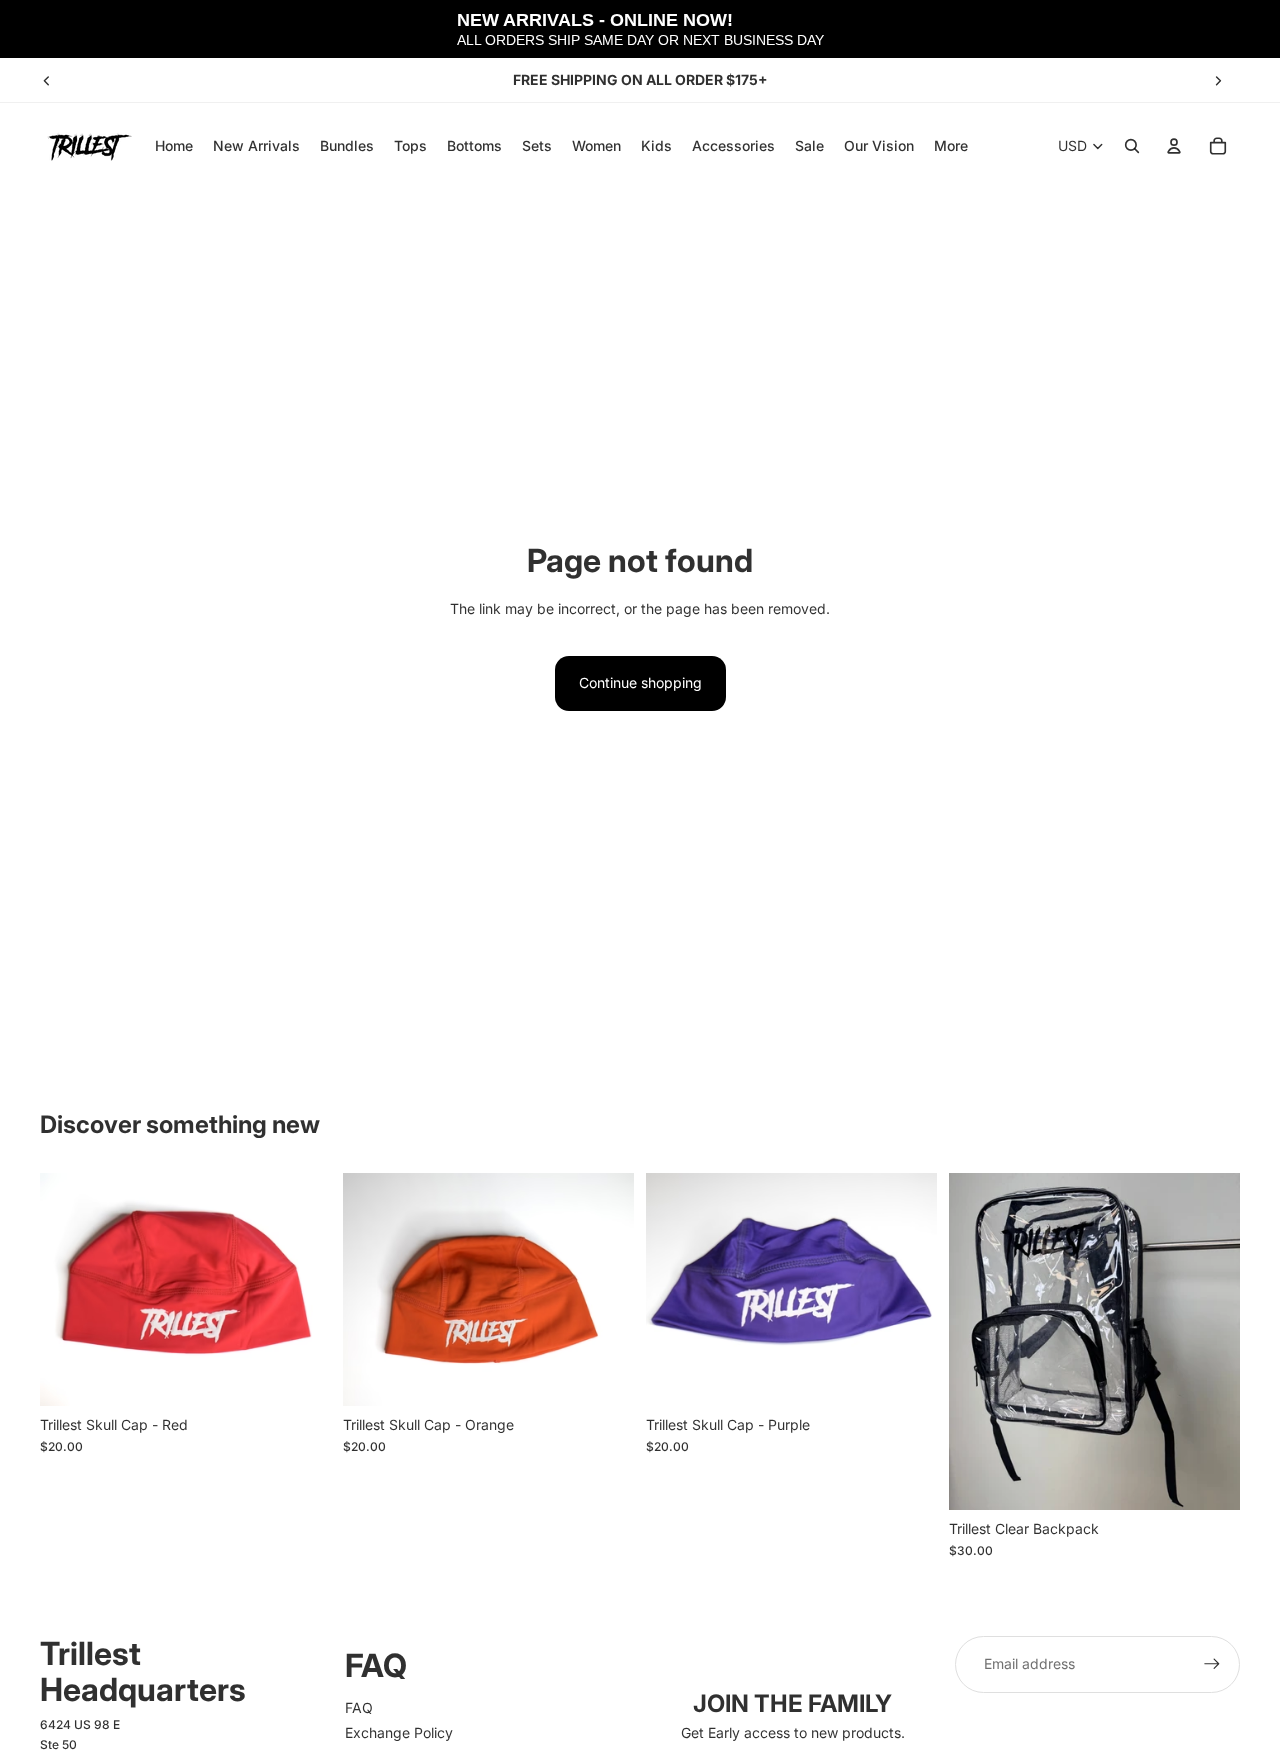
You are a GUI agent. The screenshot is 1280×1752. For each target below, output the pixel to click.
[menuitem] (951, 146)
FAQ (359, 1707)
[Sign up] (1212, 1664)
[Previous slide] (47, 80)
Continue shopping (640, 682)
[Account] (1174, 146)
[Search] (1132, 146)
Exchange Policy (399, 1732)
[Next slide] (1218, 80)
